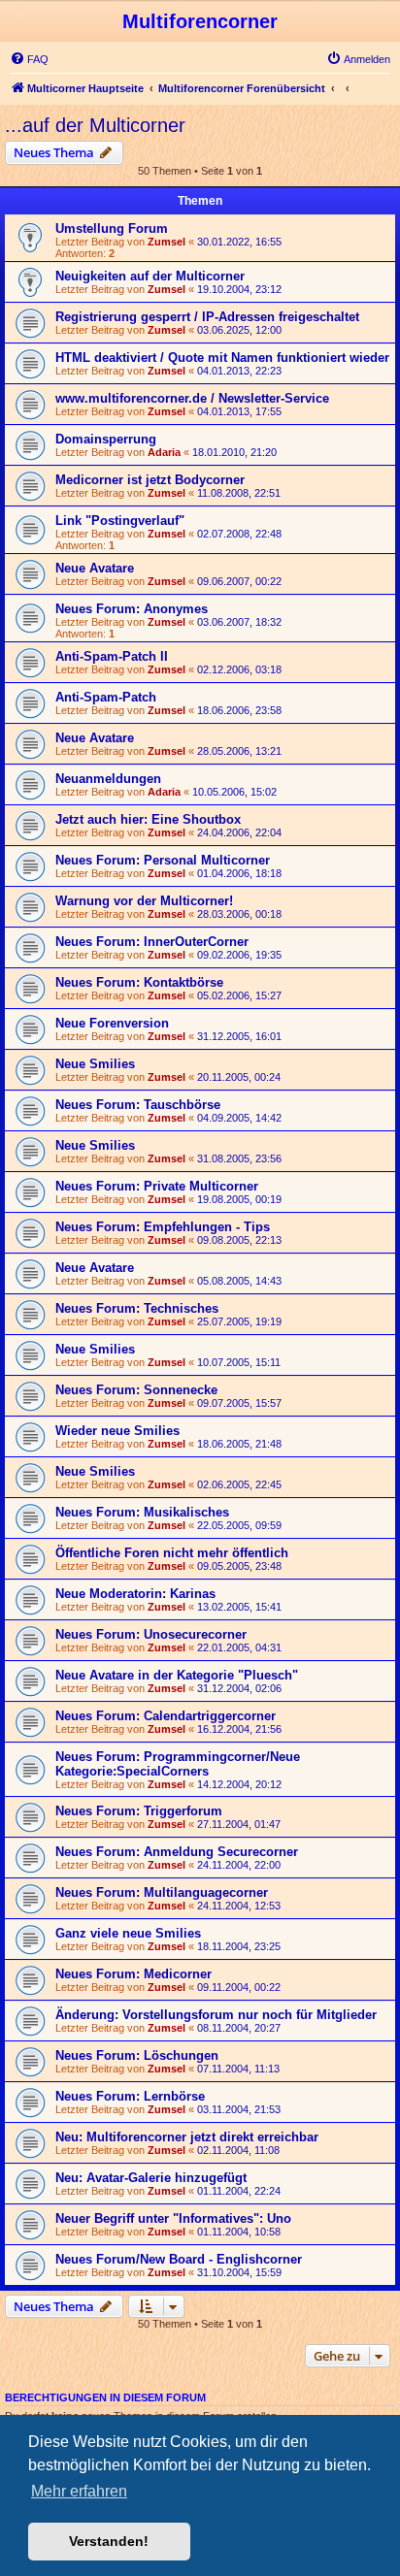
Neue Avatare (95, 568)
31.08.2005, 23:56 (239, 1158)
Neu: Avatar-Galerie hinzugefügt (151, 2178)
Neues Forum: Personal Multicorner (163, 860)
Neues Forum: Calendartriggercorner (166, 1716)
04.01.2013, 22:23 (239, 371)
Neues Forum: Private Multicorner (157, 1186)
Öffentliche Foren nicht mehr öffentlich (172, 1553)
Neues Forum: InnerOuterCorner (152, 942)
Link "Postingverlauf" (120, 521)
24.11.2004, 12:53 (239, 1906)
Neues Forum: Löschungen (137, 2055)
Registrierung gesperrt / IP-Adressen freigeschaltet (207, 317)
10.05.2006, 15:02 (234, 792)
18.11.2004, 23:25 (239, 1946)
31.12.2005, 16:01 (239, 1036)
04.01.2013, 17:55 (239, 411)
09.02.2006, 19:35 (239, 955)
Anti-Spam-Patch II (112, 656)
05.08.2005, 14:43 (239, 1281)
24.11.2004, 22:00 (239, 1865)
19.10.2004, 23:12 (239, 289)
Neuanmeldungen (108, 779)
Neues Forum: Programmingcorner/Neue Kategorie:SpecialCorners (178, 1764)
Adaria (164, 452)
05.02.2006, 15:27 (239, 995)
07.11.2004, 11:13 (238, 2069)
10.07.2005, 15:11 (239, 1362)
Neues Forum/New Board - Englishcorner (179, 2259)
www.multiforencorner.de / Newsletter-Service (192, 398)
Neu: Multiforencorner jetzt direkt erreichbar (187, 2137)
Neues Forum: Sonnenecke (136, 1390)
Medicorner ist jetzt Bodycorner (150, 480)
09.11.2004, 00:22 (239, 1987)
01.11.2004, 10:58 (239, 2232)
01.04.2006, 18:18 (239, 873)
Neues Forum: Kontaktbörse (139, 982)
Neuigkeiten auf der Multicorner (150, 276)
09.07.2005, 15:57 (239, 1403)
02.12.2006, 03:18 (239, 669)
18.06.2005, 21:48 (239, 1444)
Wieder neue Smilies (117, 1431)
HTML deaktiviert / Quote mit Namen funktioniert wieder (222, 358)
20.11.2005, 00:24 (239, 1077)
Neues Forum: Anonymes (132, 609)
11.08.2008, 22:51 (239, 493)
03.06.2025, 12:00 (239, 330)
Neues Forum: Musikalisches (142, 1512)
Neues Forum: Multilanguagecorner (162, 1892)
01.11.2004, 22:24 (239, 2191)
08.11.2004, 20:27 (239, 2028)
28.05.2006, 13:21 (239, 751)
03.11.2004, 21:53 (239, 2109)
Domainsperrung (106, 439)
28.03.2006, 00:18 (239, 914)
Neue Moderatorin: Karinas (135, 1594)
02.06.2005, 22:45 (239, 1484)
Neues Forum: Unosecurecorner (151, 1634)
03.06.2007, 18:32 (239, 622)
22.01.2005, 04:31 (239, 1647)
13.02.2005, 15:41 (239, 1607)
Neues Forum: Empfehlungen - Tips (163, 1227)
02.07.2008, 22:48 (239, 534)
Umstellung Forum (112, 228)
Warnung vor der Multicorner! (144, 901)
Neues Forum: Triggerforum (139, 1811)
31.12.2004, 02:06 (239, 1688)
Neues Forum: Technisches (137, 1308)
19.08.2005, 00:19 (239, 1199)
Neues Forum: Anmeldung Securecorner (177, 1852)
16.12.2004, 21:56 (239, 1729)
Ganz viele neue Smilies (128, 1933)
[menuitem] (29, 59)
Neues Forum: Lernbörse (130, 2096)
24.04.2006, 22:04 (239, 832)
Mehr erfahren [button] (79, 2491)
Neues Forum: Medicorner (133, 1974)
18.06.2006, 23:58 (239, 710)
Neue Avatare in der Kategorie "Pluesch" (177, 1675)
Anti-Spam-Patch (106, 697)
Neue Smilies (95, 1064)
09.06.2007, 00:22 (239, 581)
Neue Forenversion (112, 1023)
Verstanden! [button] (109, 2541)
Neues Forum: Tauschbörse (138, 1105)
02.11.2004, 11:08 (238, 2150)
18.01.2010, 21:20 (234, 452)
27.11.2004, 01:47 (239, 1824)
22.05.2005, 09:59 (239, 1525)
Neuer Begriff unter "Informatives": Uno (173, 2218)
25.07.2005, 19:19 (239, 1321)
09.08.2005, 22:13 (239, 1240)
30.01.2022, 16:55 (239, 242)
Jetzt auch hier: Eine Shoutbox (148, 819)
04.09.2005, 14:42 (239, 1118)
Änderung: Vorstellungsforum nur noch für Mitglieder (216, 2015)
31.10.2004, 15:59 (239, 2272)
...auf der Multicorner (95, 125)
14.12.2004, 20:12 (239, 1784)
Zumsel (167, 242)
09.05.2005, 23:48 (239, 1566)
